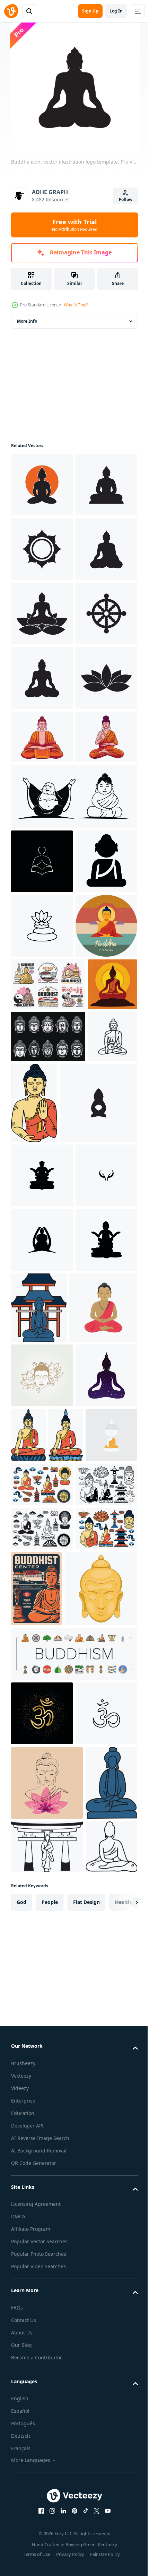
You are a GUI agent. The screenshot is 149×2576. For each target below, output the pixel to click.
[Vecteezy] (11, 11)
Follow (126, 199)
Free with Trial (75, 225)
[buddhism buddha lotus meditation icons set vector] (73, 2546)
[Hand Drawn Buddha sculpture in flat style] (103, 1945)
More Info (27, 321)
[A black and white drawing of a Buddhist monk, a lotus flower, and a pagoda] (42, 2257)
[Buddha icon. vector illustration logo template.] (42, 485)
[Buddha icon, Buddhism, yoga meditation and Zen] (36, 1581)
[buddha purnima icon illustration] (42, 1366)
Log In (116, 11)
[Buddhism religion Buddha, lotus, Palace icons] (48, 1424)
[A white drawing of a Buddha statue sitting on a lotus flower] (93, 2143)
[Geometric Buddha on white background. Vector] (74, 2208)
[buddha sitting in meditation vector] (42, 1048)
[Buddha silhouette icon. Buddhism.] (42, 1237)
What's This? (76, 305)
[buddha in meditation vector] (42, 995)
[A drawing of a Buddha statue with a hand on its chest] (86, 1595)
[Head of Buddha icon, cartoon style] (47, 2481)
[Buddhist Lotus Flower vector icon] (42, 1301)
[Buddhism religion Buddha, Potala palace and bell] (101, 2405)
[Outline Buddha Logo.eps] (42, 1172)
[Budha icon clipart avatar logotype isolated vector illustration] (45, 2016)
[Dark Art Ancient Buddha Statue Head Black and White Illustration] (48, 1529)
